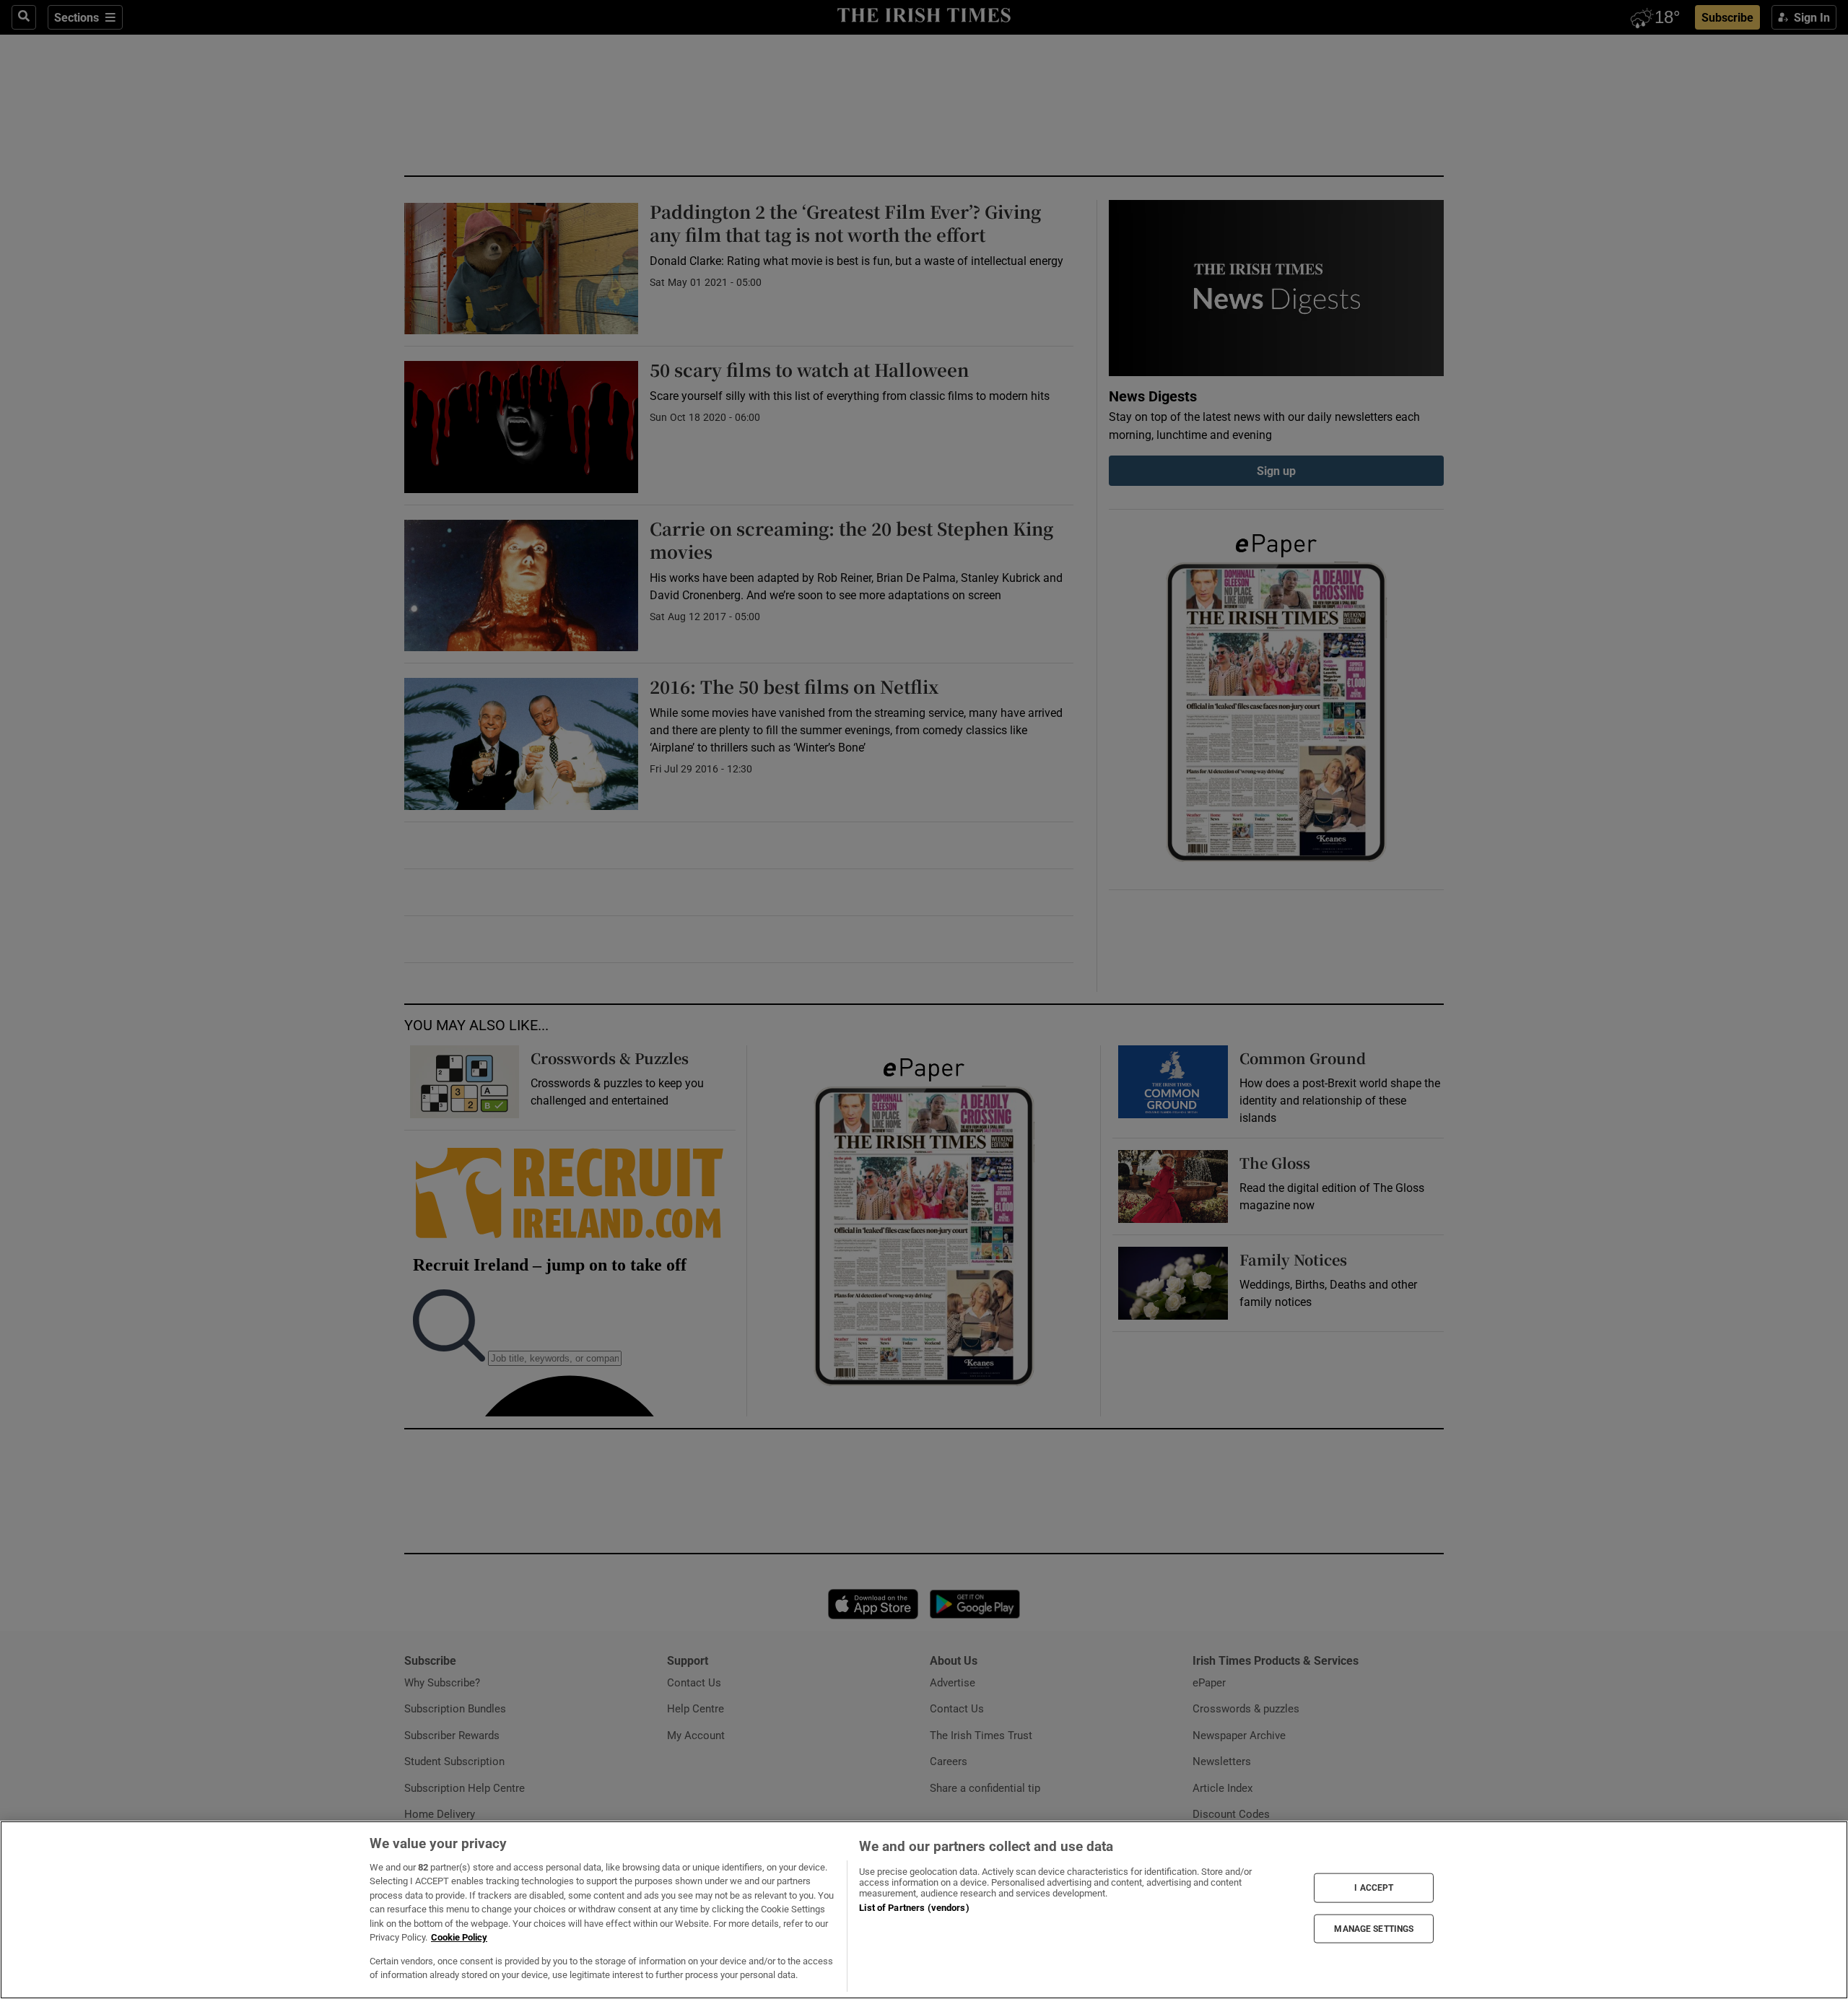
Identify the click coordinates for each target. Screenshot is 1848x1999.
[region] (924, 1910)
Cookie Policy (459, 1937)
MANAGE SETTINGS (1374, 1928)
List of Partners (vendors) (914, 1908)
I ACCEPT (1374, 1888)
